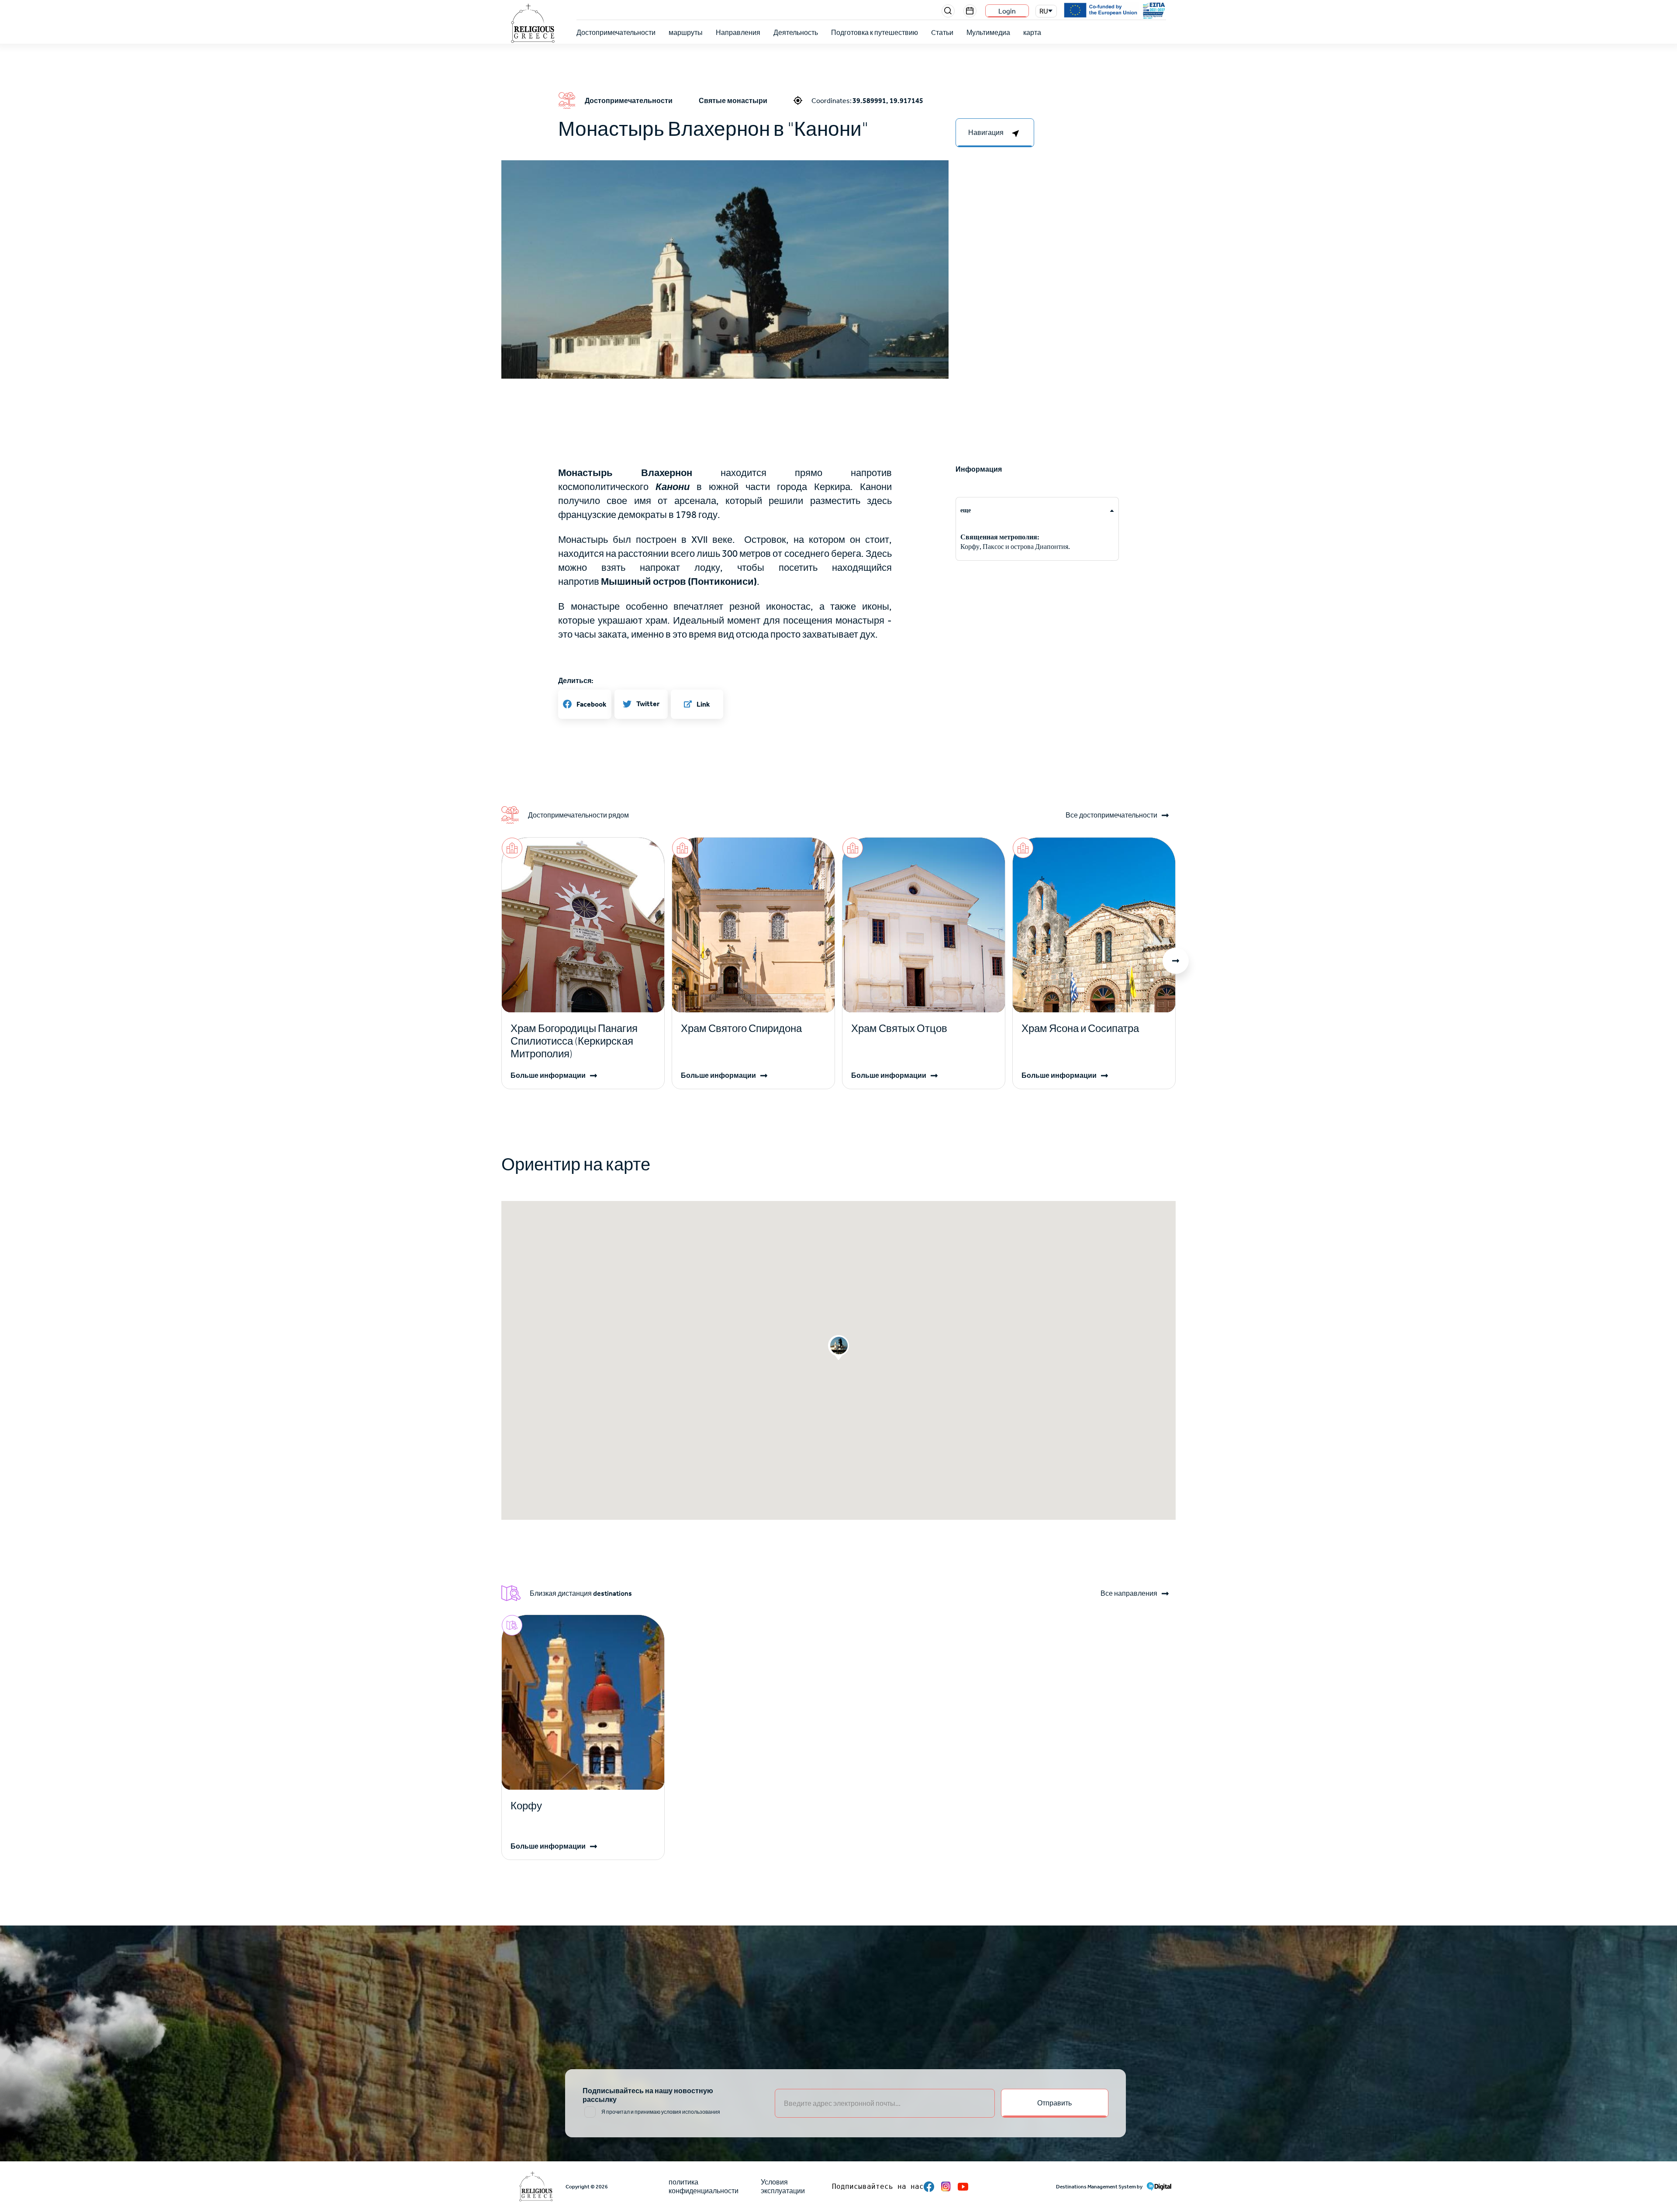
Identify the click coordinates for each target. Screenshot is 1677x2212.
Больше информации (548, 1075)
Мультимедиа (988, 33)
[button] (725, 309)
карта (1032, 33)
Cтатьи (942, 33)
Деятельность (796, 33)
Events (970, 11)
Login (1007, 11)
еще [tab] (966, 510)
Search (948, 11)
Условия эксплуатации (783, 2186)
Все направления (1129, 1594)
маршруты (686, 33)
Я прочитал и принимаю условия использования (661, 2112)
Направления (738, 33)
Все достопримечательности (1111, 815)
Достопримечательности (616, 33)
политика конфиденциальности (704, 2186)
